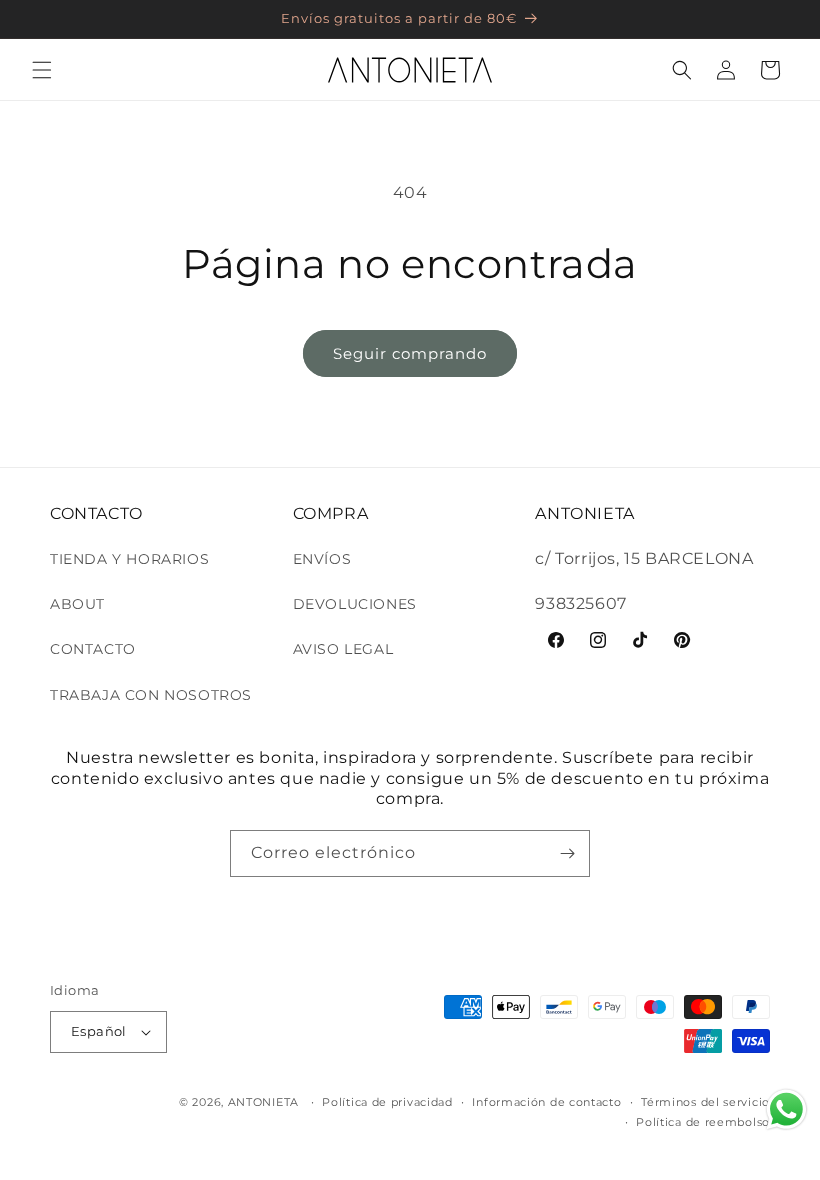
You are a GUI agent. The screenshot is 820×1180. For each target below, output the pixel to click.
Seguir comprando (410, 353)
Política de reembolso (703, 1122)
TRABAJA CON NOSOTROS (151, 695)
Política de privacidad (387, 1102)
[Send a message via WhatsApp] (786, 1109)
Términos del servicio (705, 1102)
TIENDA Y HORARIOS (129, 559)
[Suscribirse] (567, 853)
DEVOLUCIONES (355, 604)
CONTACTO (93, 649)
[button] (42, 70)
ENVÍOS (322, 559)
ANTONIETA (263, 1102)
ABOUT (77, 604)
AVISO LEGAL (343, 649)
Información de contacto (546, 1102)
